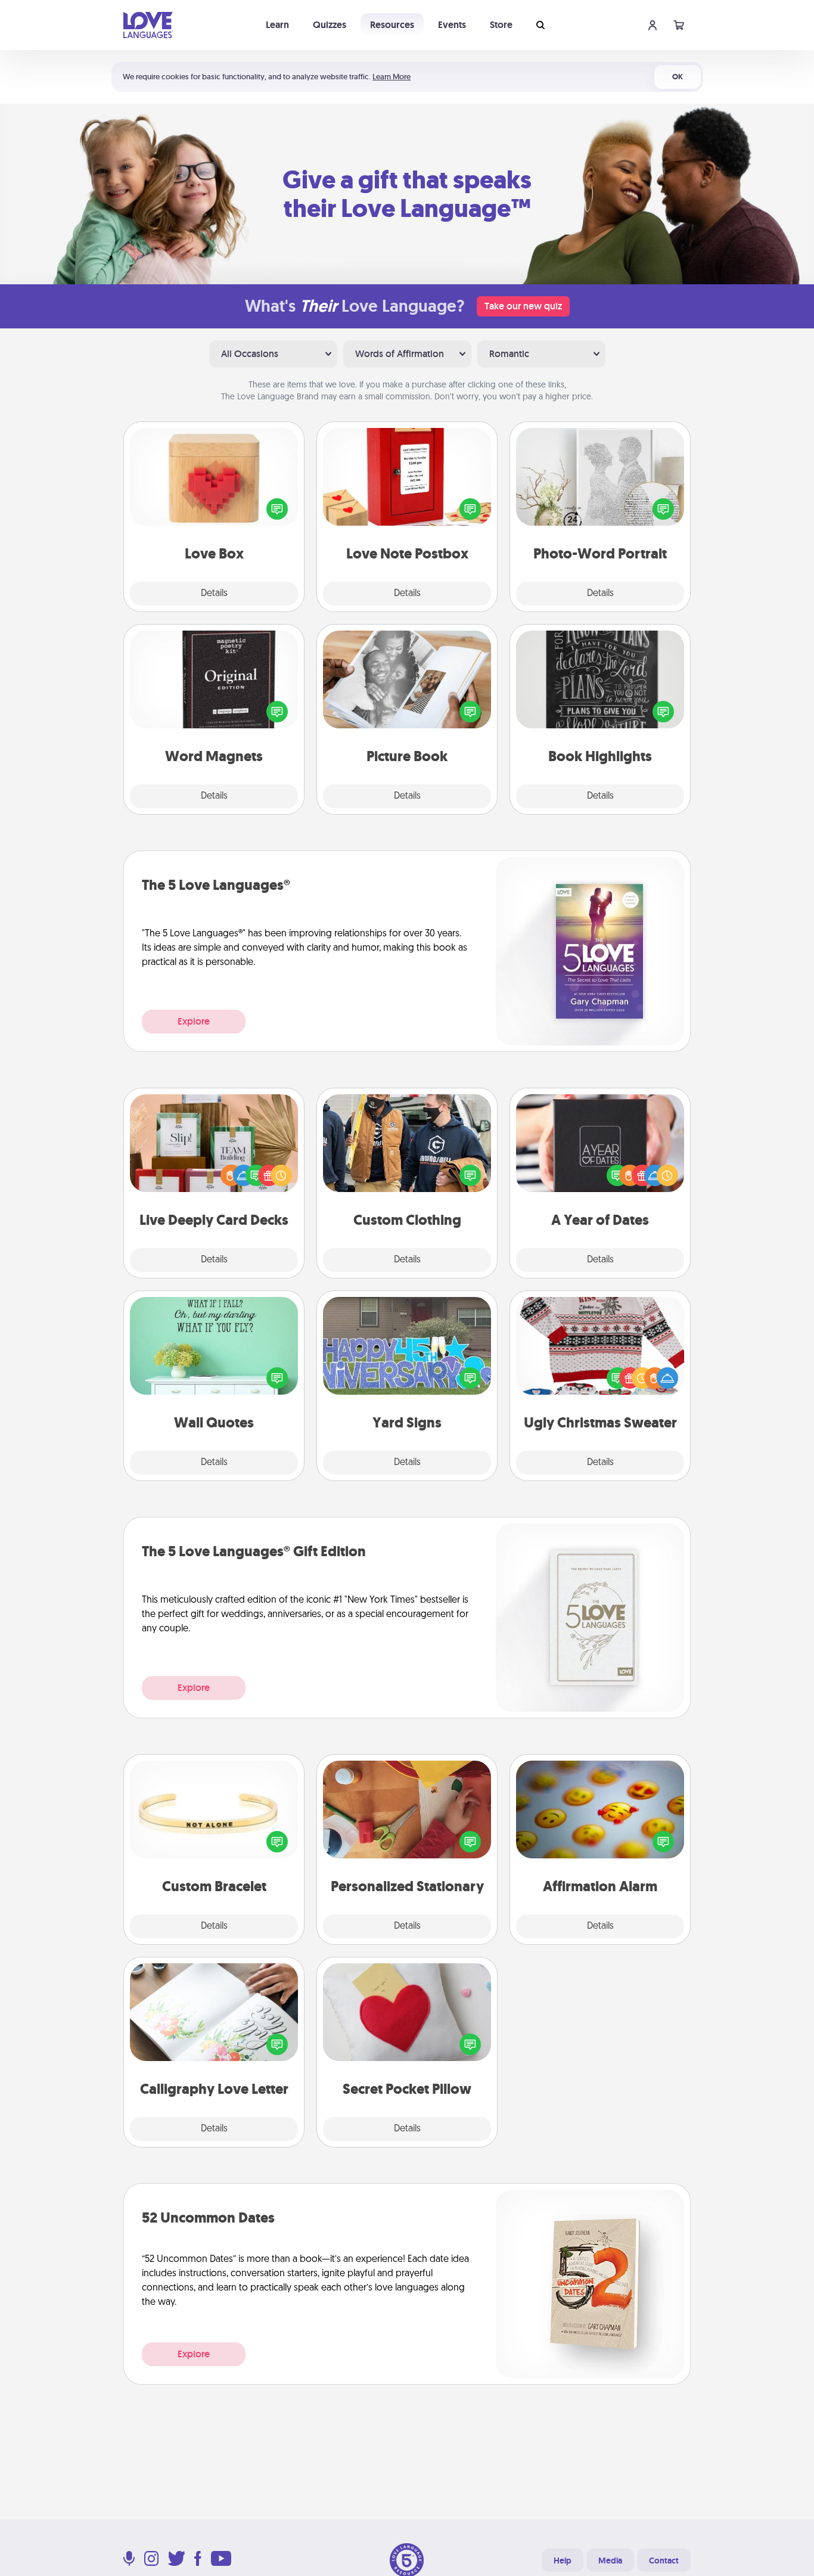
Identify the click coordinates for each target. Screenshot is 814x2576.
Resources (392, 25)
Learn (277, 25)
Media (610, 2561)
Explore (194, 1021)
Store (501, 25)
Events (452, 25)
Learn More (392, 77)
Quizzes (330, 25)
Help (563, 2561)
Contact (664, 2561)
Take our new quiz (523, 306)
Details (214, 594)
